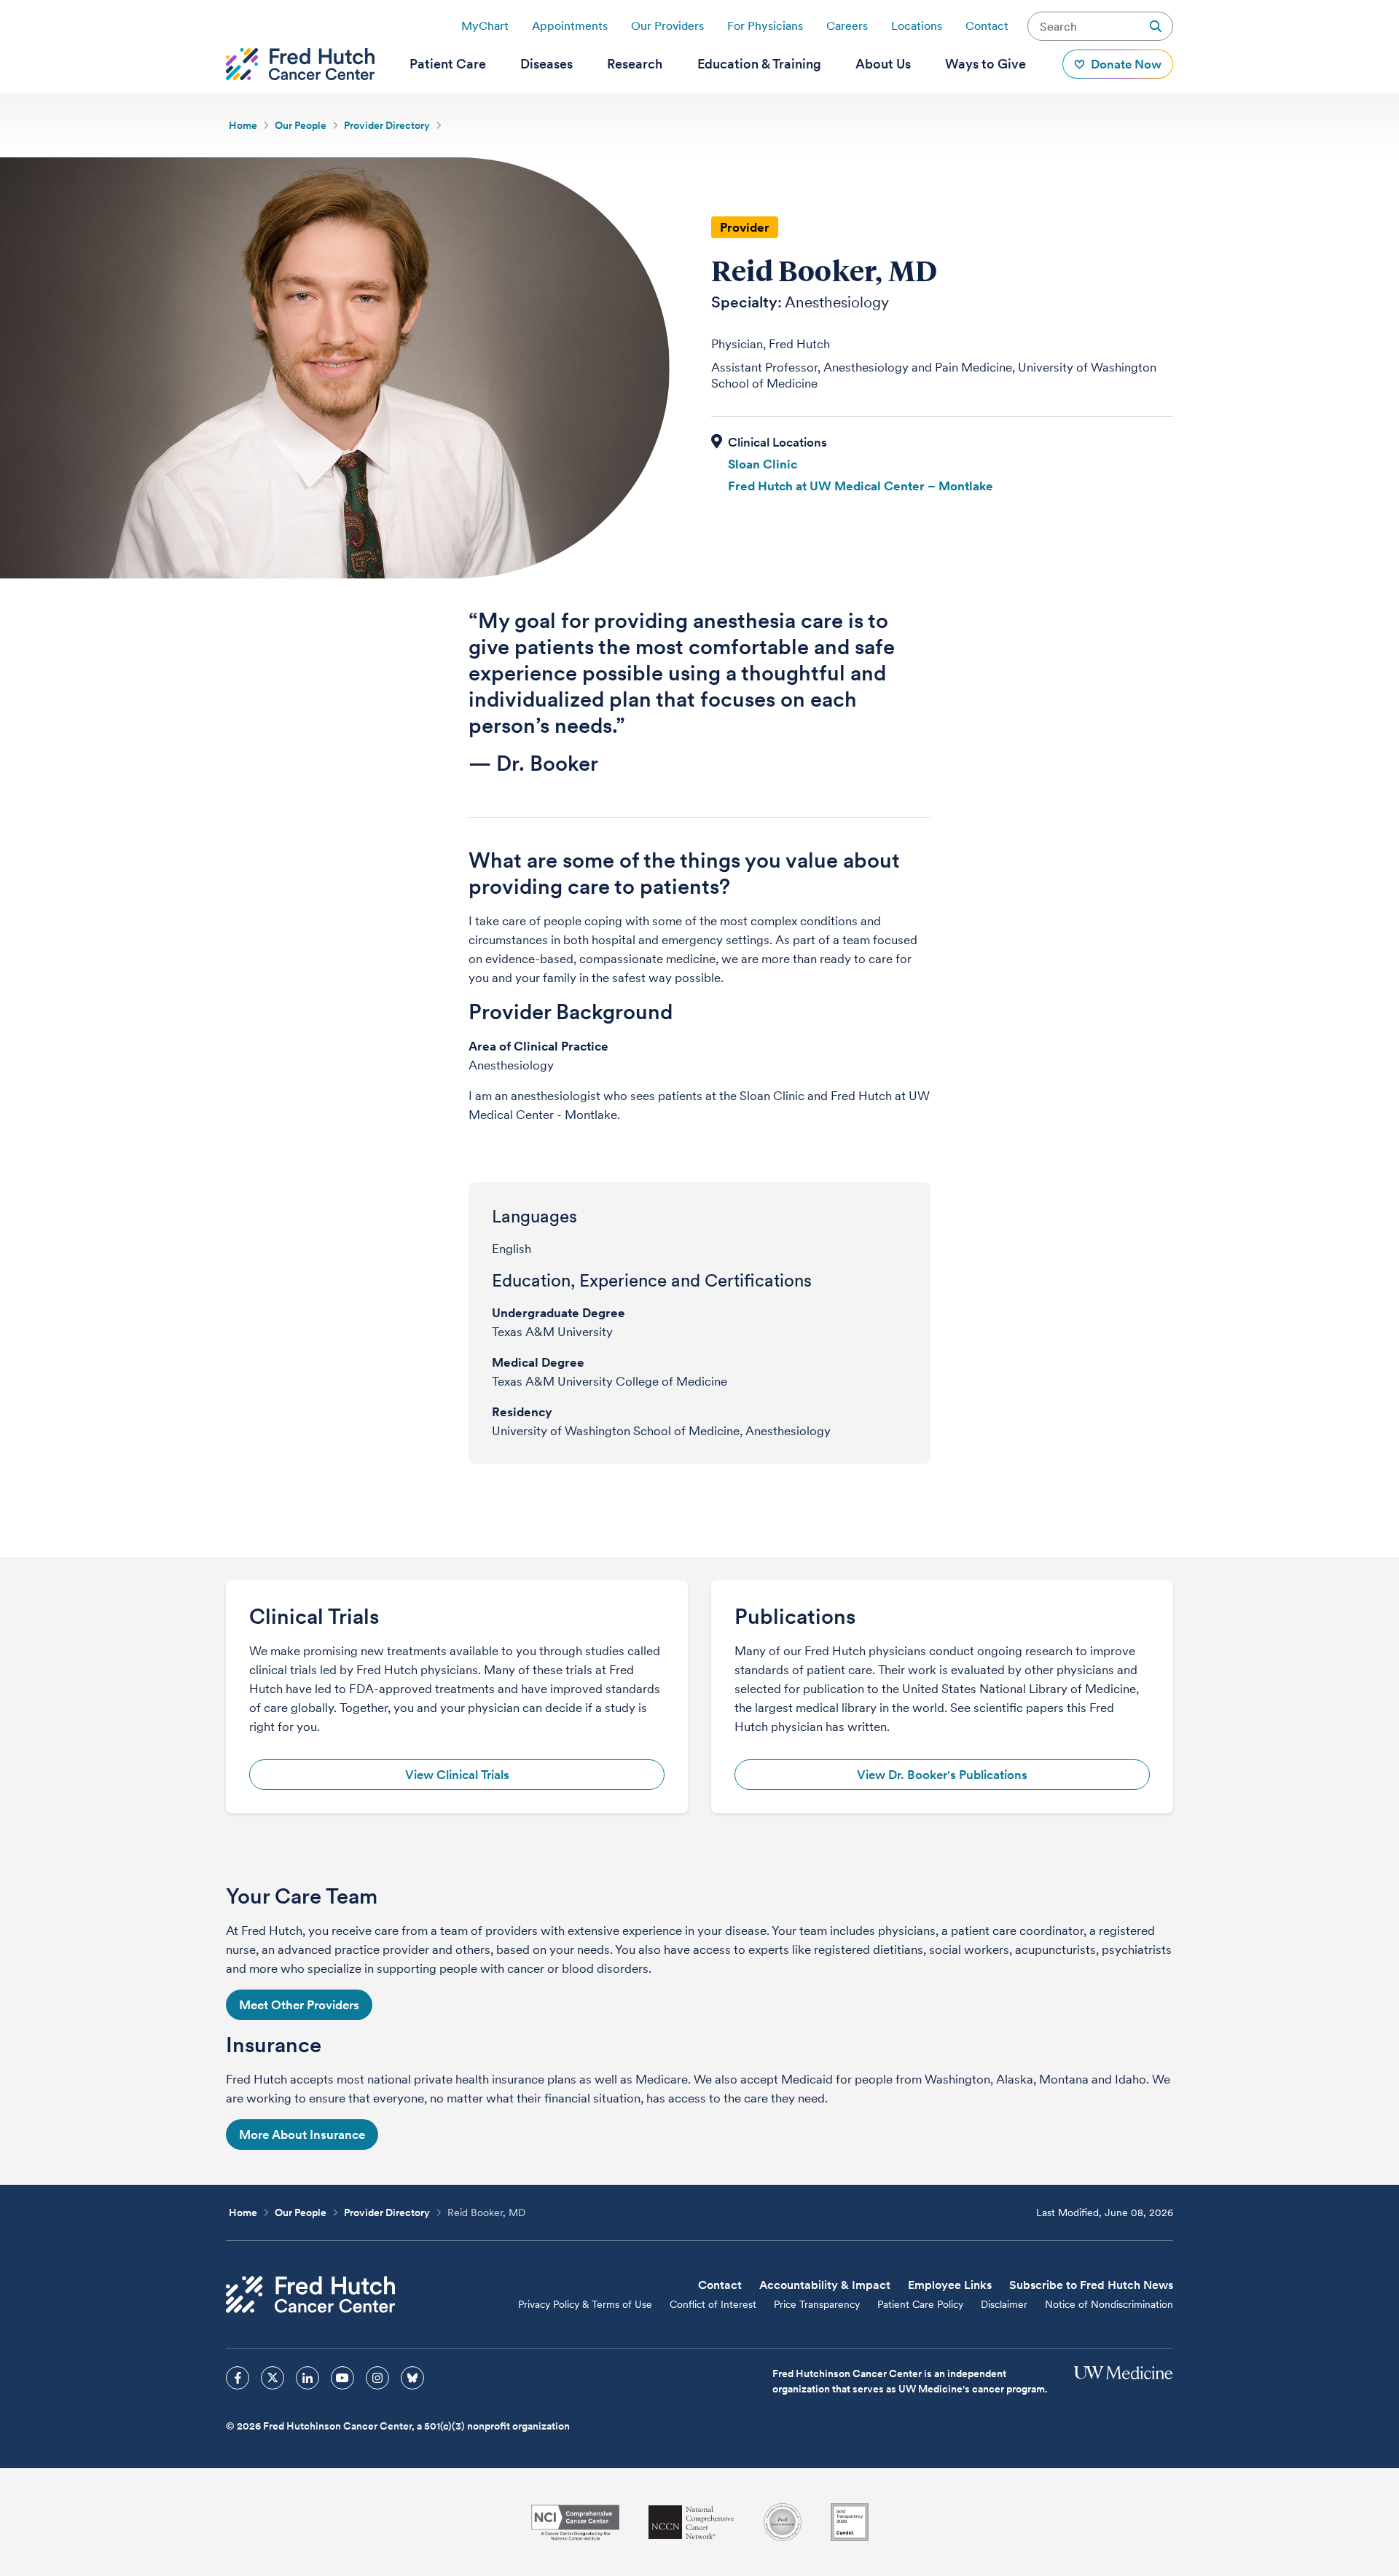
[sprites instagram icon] (377, 2378)
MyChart (485, 26)
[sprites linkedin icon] (307, 2378)
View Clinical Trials (457, 1775)
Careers (847, 26)
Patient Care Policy (920, 2304)
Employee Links (950, 2285)
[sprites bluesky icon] (412, 2378)
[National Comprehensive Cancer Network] (691, 2522)
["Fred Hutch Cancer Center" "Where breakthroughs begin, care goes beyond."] (300, 64)
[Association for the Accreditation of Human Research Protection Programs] (783, 2522)
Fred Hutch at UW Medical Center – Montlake (861, 486)
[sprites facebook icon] (238, 2378)
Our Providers (667, 26)
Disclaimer (1004, 2304)
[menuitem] (448, 64)
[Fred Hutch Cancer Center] (310, 2294)
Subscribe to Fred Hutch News (1091, 2285)
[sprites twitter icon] (273, 2378)
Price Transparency (817, 2304)
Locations (917, 26)
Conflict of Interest (713, 2304)
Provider (745, 227)
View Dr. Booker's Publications (942, 1775)
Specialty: (746, 302)
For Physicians (765, 26)
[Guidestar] (850, 2522)
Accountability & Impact (825, 2285)
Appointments (570, 26)
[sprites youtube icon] (342, 2378)
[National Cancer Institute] (575, 2522)
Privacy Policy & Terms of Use (585, 2304)
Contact (987, 26)
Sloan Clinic (763, 464)
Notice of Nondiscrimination (1109, 2304)
